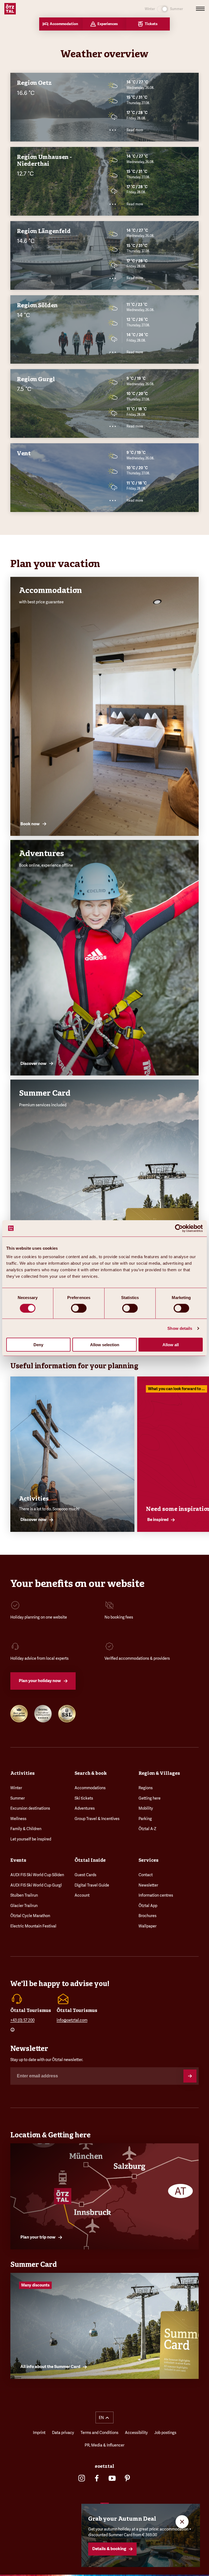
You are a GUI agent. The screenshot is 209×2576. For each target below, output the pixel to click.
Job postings (165, 2433)
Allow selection (105, 1345)
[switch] (79, 1308)
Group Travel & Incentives (97, 1819)
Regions (146, 1788)
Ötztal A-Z (147, 1829)
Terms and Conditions (99, 2433)
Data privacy (63, 2433)
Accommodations (90, 1788)
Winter (16, 1788)
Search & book (91, 1773)
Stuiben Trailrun (24, 1895)
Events (18, 1860)
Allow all (171, 1345)
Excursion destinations (30, 1808)
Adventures (85, 1808)
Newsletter (148, 1885)
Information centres (156, 1895)
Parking (145, 1819)
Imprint (39, 2433)
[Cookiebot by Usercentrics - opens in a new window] (179, 1228)
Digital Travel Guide (92, 1885)
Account (82, 1895)
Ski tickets (84, 1798)
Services (148, 1860)
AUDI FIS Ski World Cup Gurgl (36, 1885)
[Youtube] (112, 2478)
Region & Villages (159, 1773)
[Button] (190, 2076)
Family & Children (26, 1829)
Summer (18, 1798)
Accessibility (136, 2433)
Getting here (150, 1798)
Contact (146, 1875)
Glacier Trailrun (24, 1906)
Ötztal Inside (90, 1860)
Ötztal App (148, 1906)
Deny (38, 1345)
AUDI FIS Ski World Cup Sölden (37, 1875)
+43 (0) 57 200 (22, 2020)
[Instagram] (82, 2478)
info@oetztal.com (72, 2020)
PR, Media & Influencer (104, 2445)
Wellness (18, 1819)
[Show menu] (200, 9)
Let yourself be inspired (31, 1839)
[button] (104, 2417)
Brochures (147, 1916)
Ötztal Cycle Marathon (30, 1916)
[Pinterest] (127, 2478)
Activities (22, 1773)
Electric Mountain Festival (33, 1926)
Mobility (146, 1808)
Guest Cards (85, 1875)
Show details (180, 1328)
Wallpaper (147, 1926)
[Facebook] (97, 2478)
